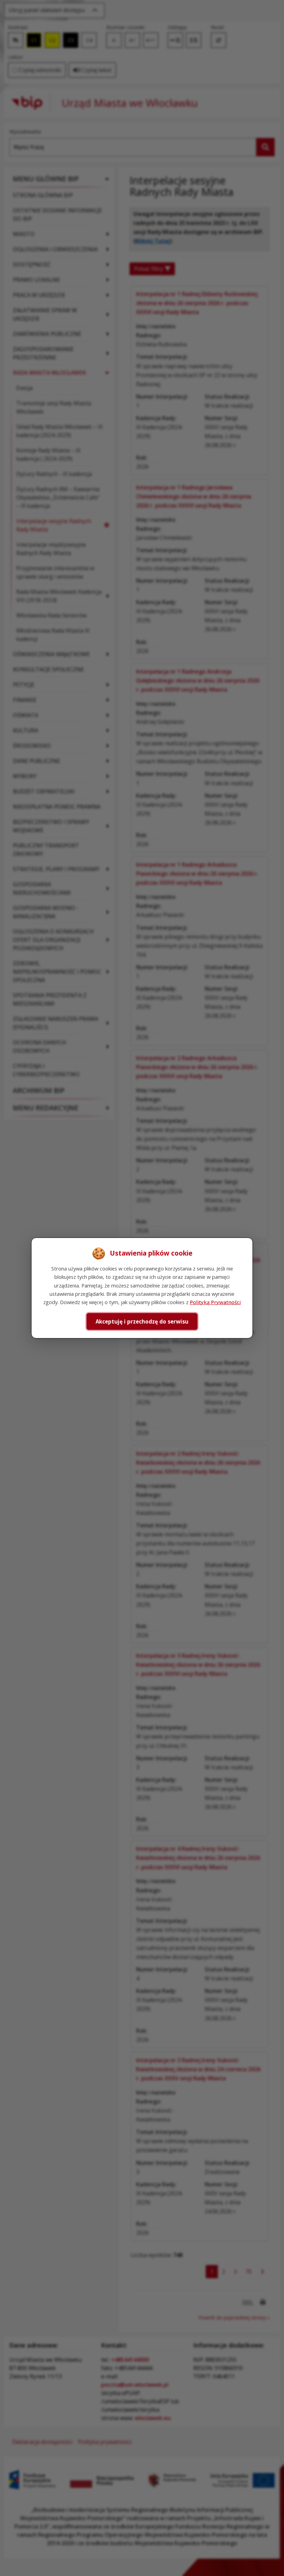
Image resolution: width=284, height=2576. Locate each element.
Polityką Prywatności (215, 1302)
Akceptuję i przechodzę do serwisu (142, 1321)
